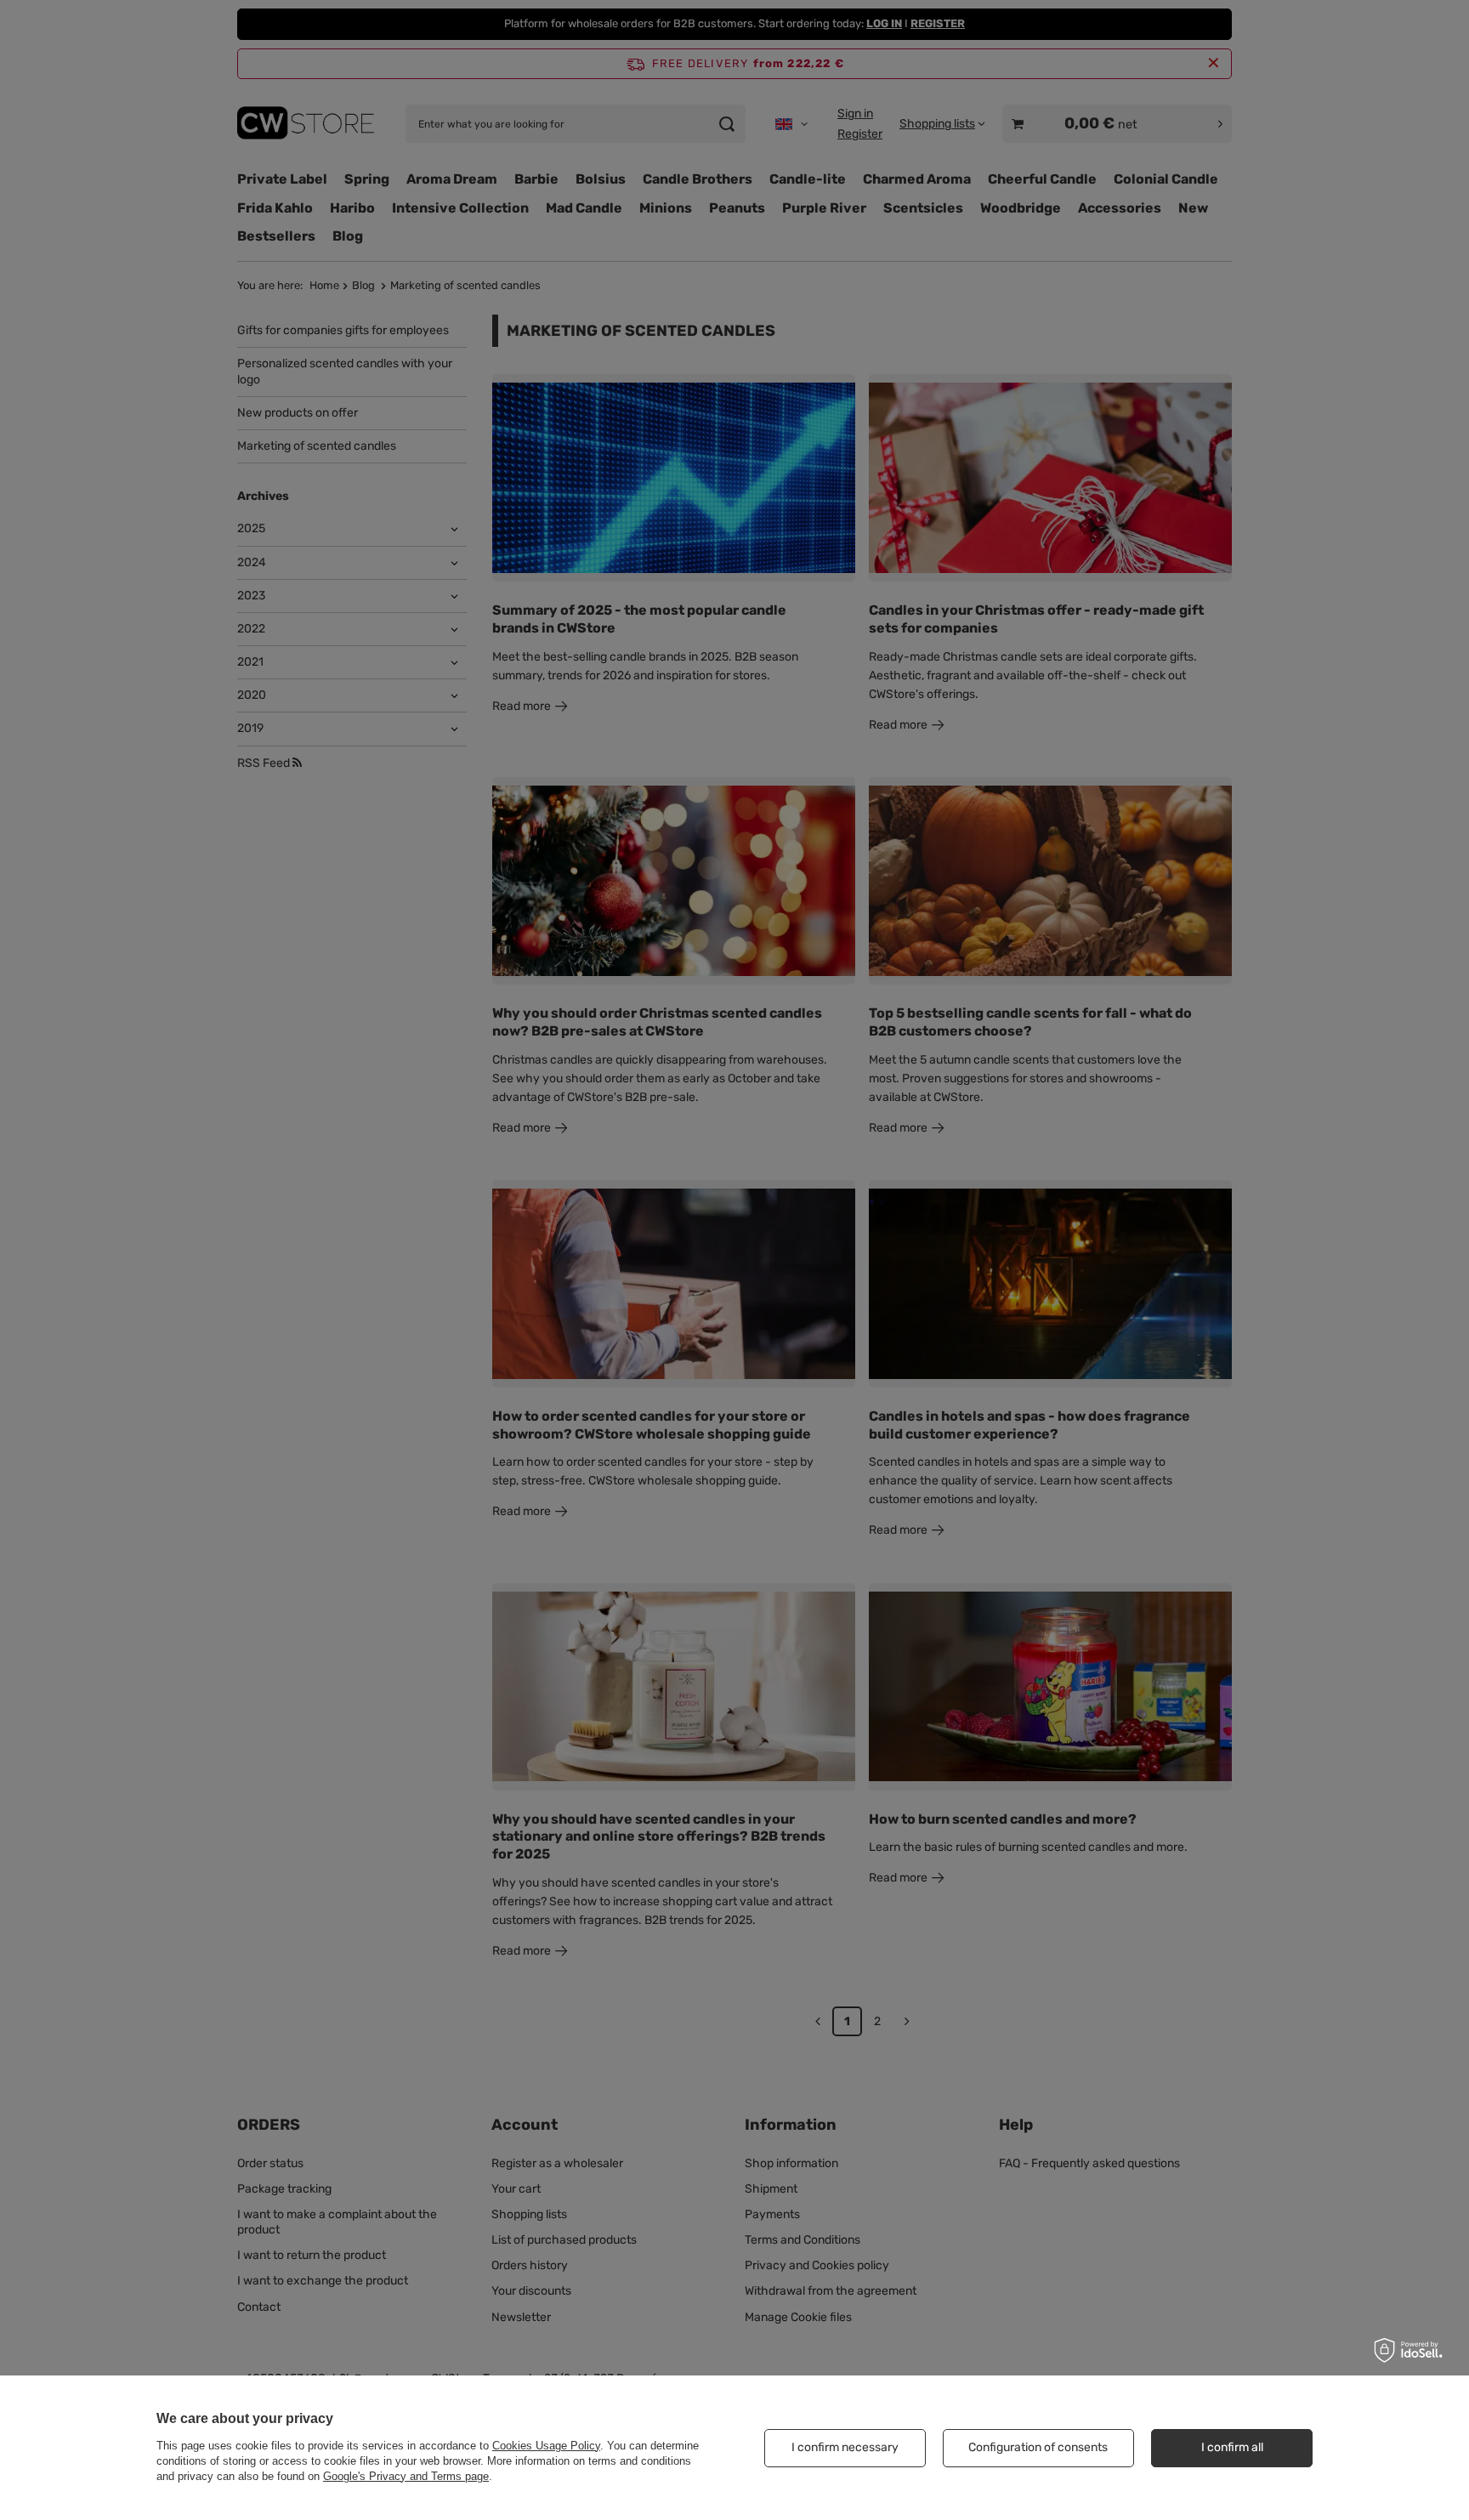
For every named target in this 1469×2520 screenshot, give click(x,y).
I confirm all (1232, 2447)
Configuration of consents (1038, 2447)
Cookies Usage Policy (546, 2446)
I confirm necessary (845, 2447)
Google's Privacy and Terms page (406, 2476)
